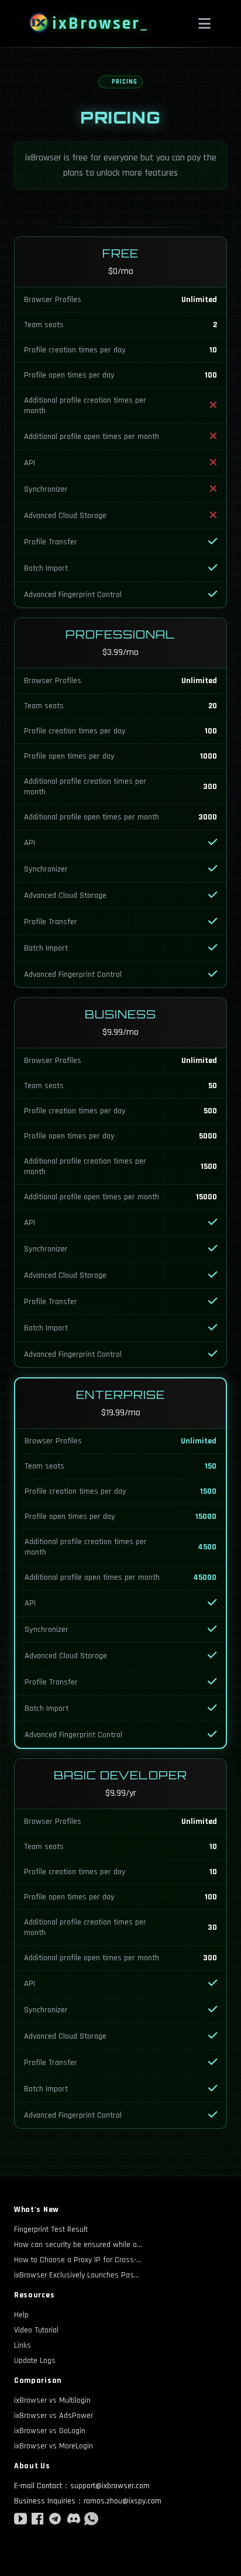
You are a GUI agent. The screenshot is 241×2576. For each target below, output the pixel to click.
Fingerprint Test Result (51, 2229)
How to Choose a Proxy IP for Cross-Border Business (78, 2260)
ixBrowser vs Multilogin (52, 2400)
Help (21, 2315)
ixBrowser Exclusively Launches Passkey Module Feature (78, 2275)
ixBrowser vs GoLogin (50, 2431)
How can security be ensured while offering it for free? (78, 2245)
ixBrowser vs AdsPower (54, 2416)
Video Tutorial (36, 2330)
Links (23, 2345)
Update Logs (35, 2361)
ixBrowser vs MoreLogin (54, 2446)
